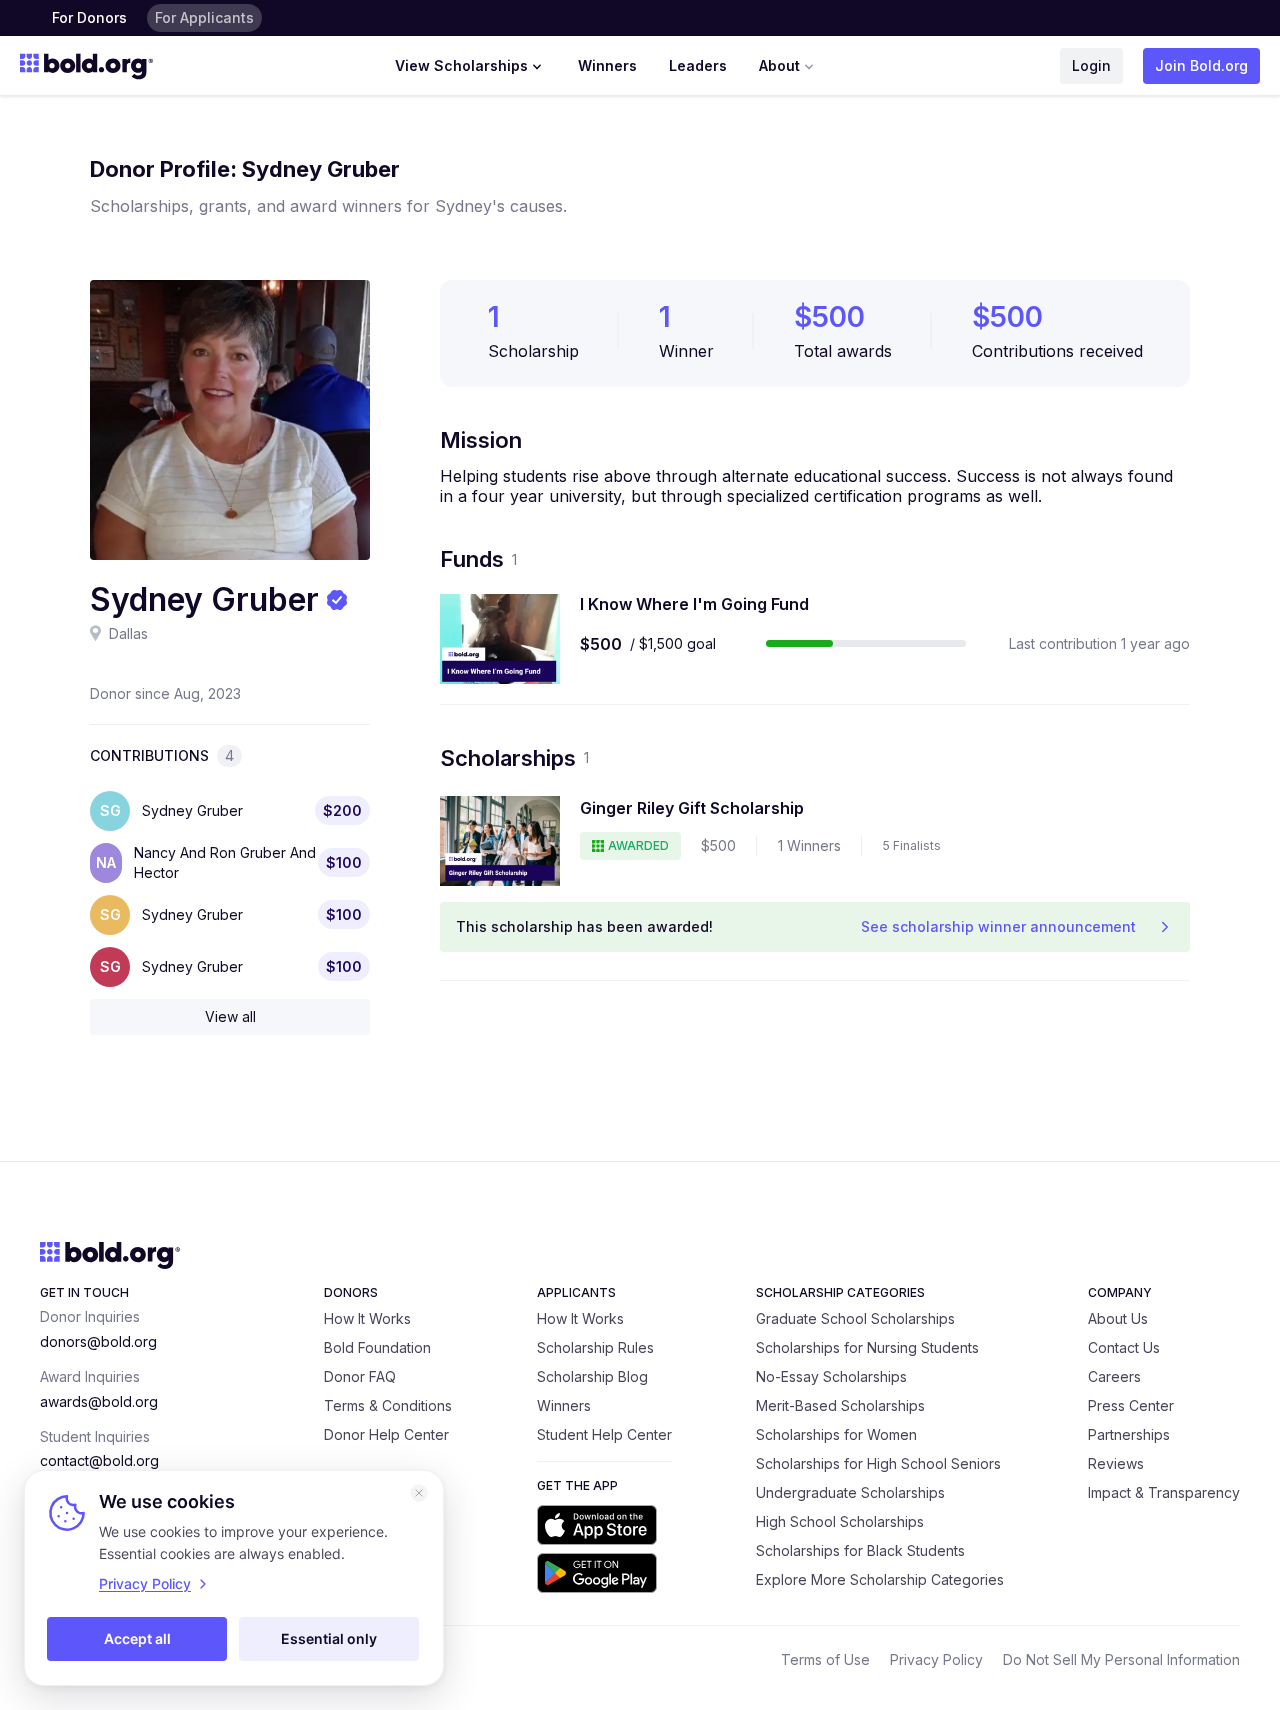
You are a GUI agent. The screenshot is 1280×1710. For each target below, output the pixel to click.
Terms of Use (825, 1659)
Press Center (1131, 1405)
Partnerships (1129, 1434)
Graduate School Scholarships (855, 1318)
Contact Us (1124, 1347)
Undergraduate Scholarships (850, 1492)
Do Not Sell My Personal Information (1121, 1659)
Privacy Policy (936, 1659)
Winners (607, 65)
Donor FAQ (360, 1376)
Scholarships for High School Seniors (878, 1463)
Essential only (329, 1638)
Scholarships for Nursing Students (867, 1347)
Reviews (1116, 1463)
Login (1091, 65)
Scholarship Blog (592, 1376)
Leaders (698, 65)
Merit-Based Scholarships (840, 1405)
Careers (1114, 1376)
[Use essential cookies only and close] (419, 1493)
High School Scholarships (840, 1521)
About (779, 65)
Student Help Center (604, 1434)
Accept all (137, 1638)
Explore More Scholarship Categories (880, 1579)
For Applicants (204, 17)
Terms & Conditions (388, 1405)
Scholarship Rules (595, 1347)
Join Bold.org (1201, 65)
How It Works (367, 1318)
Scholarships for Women (836, 1434)
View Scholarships (461, 65)
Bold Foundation (377, 1347)
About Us (1118, 1318)
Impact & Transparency (1164, 1492)
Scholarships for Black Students (860, 1550)
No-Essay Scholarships (831, 1376)
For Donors (89, 17)
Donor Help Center (386, 1434)
